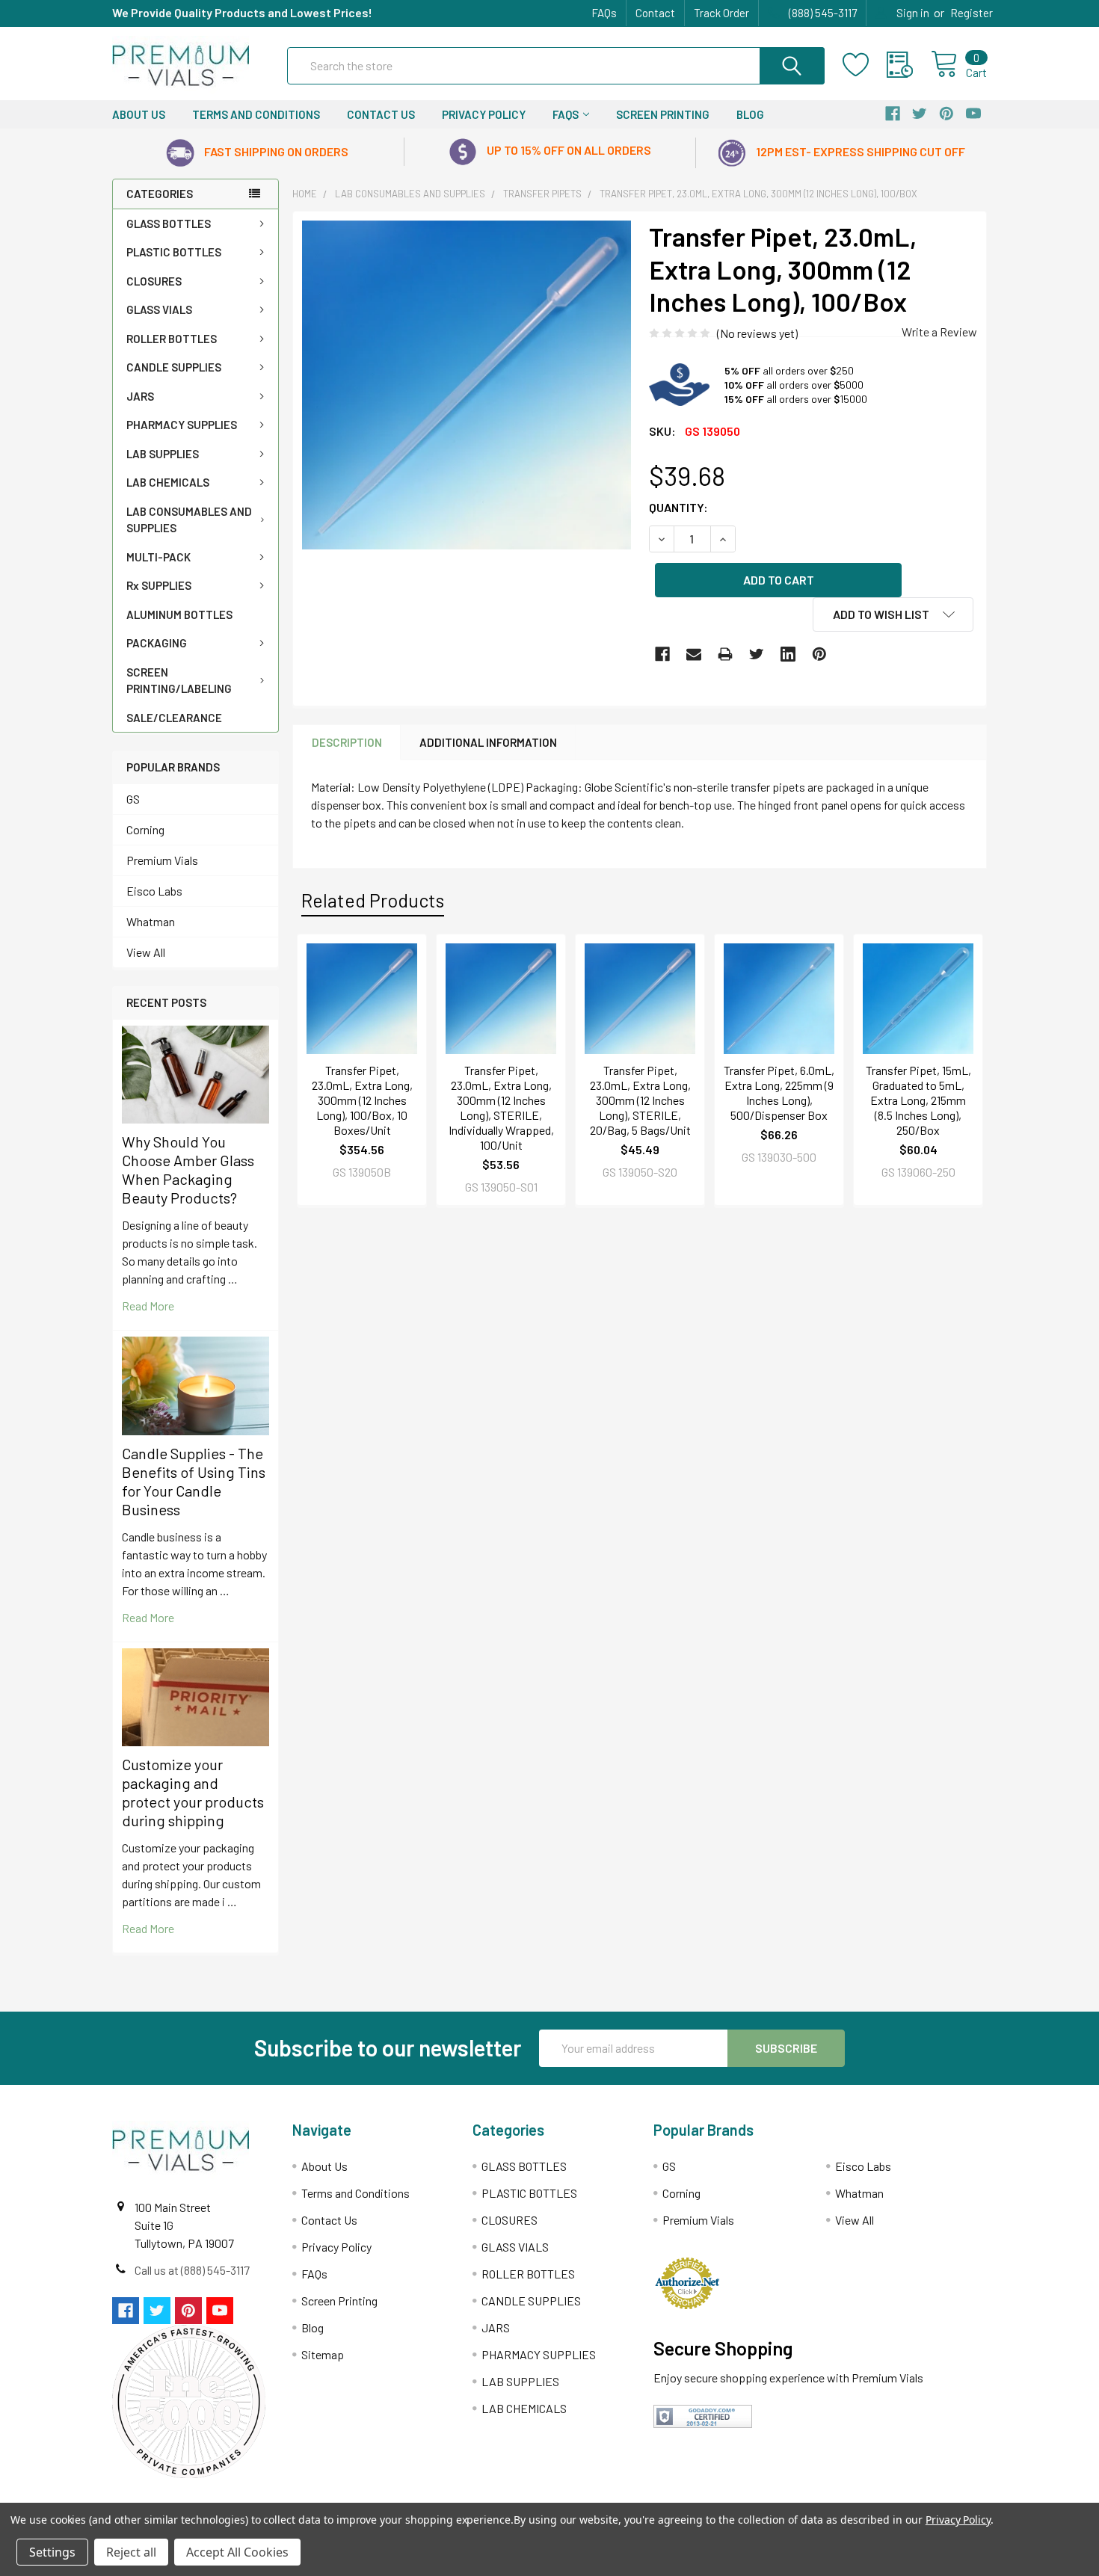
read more (148, 1306)
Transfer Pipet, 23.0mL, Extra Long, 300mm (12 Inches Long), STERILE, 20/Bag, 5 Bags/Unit (640, 1100)
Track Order (721, 13)
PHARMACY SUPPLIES (182, 425)
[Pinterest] (819, 654)
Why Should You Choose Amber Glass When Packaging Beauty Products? (188, 1170)
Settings (52, 2552)
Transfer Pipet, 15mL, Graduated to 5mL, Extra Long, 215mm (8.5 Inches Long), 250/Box (918, 1100)
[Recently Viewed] (909, 65)
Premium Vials (162, 860)
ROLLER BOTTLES (172, 339)
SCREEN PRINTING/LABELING (179, 681)
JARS (140, 396)
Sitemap (323, 2354)
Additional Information (488, 742)
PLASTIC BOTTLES (174, 252)
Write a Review (939, 332)
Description (347, 742)
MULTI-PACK (158, 557)
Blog (750, 114)
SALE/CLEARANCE (174, 718)
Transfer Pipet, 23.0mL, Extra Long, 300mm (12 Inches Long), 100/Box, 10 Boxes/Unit (362, 1100)
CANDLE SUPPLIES (174, 367)
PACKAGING (157, 643)
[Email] (694, 654)
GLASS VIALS (159, 309)
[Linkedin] (788, 654)
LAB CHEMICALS (168, 482)
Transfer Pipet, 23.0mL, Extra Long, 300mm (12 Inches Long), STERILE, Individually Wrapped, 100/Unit (501, 1107)
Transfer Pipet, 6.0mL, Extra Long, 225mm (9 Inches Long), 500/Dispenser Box (779, 1093)
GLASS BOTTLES (169, 224)
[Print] (725, 654)
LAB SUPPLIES (163, 454)
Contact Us (381, 114)
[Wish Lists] (865, 65)
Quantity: (678, 507)
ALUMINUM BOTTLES (179, 614)
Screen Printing (663, 114)
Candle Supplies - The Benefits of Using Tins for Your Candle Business (194, 1481)
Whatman (151, 921)
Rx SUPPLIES (159, 585)
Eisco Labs (154, 891)
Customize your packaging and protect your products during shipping (193, 1792)
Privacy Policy (484, 114)
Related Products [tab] (373, 900)
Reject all (131, 2552)
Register (972, 13)
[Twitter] (757, 654)
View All (146, 952)
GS (133, 799)
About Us (139, 114)
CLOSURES (154, 281)
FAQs (604, 13)
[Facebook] (662, 654)
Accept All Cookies (237, 2552)
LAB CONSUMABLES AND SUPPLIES (189, 520)
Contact (655, 13)
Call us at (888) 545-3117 (192, 2270)
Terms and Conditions (256, 114)
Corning (145, 829)
